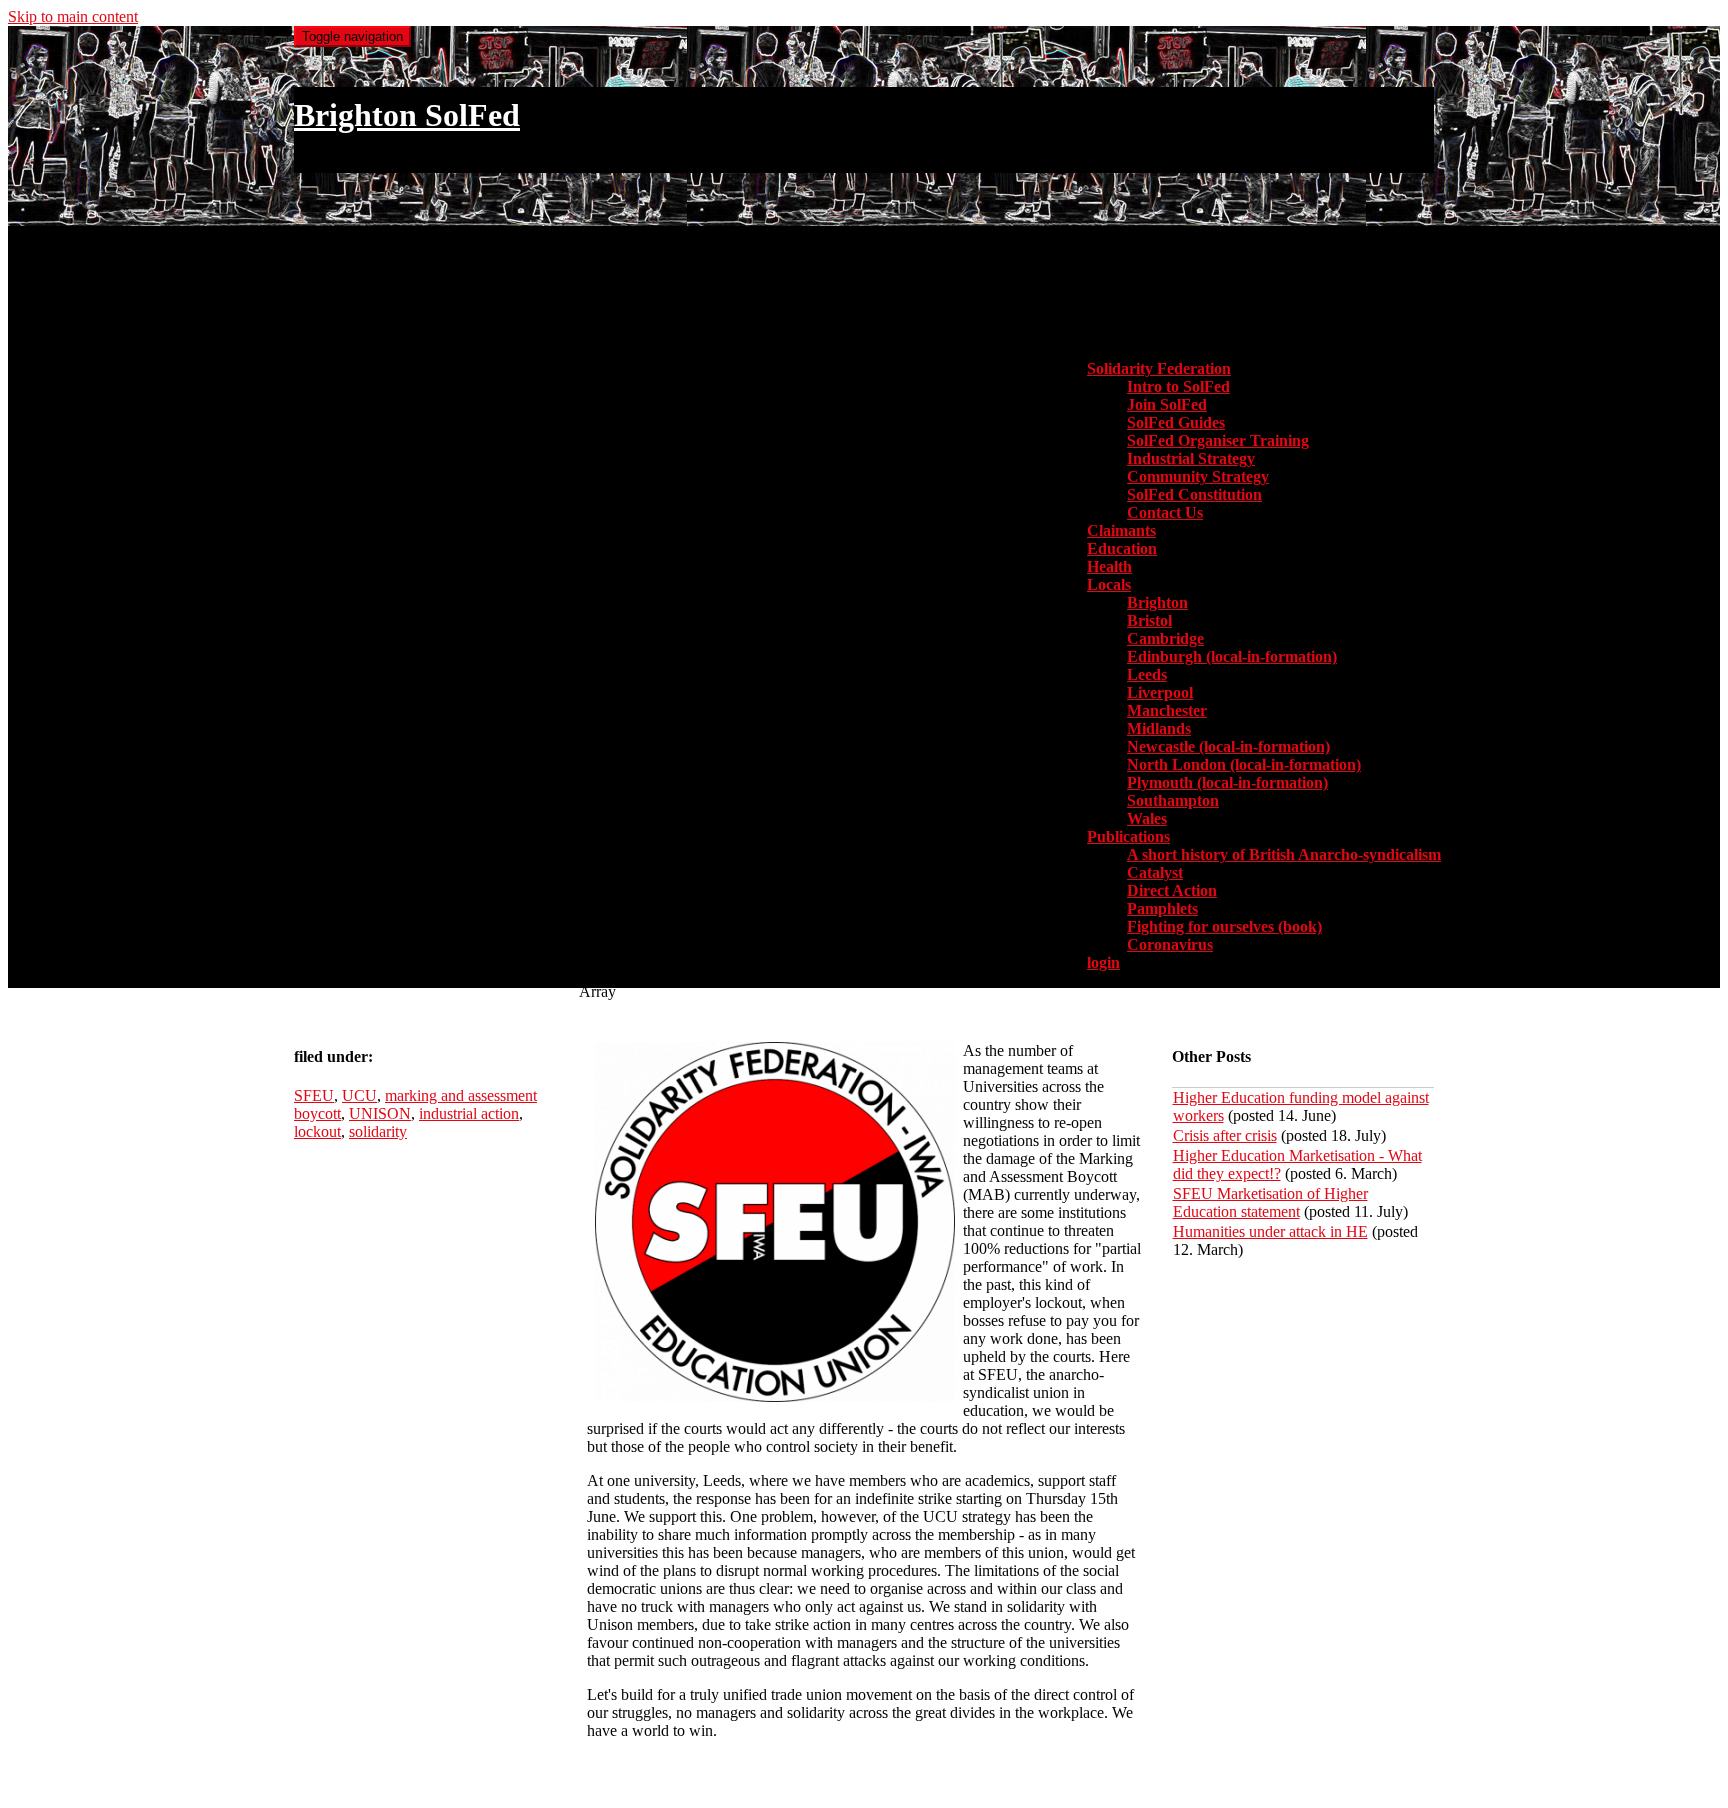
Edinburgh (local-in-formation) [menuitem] (1232, 656)
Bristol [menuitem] (1149, 620)
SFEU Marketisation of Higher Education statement (1270, 1202)
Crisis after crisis (1225, 1135)
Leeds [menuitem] (1147, 674)
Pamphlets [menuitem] (1162, 908)
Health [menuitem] (1109, 566)
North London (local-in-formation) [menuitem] (1244, 764)
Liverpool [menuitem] (1160, 692)
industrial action (469, 1113)
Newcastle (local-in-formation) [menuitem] (1228, 746)
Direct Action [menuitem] (1172, 890)
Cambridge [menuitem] (1165, 638)
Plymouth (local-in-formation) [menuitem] (1227, 782)
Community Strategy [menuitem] (1198, 476)
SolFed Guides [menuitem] (1176, 422)
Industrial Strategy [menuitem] (1191, 458)
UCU (359, 1095)
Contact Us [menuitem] (1165, 512)
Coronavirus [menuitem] (1170, 944)
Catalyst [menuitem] (1155, 872)
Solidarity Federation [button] (1159, 368)
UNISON (380, 1113)
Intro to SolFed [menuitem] (1178, 386)
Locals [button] (1109, 584)
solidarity (378, 1131)
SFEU (314, 1095)
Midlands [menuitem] (1159, 728)
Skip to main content (73, 16)
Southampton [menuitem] (1173, 800)
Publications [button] (1128, 836)
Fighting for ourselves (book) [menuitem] (1224, 926)
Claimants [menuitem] (1121, 530)
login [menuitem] (1103, 962)
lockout (317, 1131)
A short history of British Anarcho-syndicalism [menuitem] (1284, 854)
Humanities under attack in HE (1270, 1231)
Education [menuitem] (1122, 548)
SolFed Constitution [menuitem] (1194, 494)
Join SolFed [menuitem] (1167, 404)
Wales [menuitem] (1147, 818)
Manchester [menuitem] (1167, 710)
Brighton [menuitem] (1157, 602)
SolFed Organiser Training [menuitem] (1218, 440)
